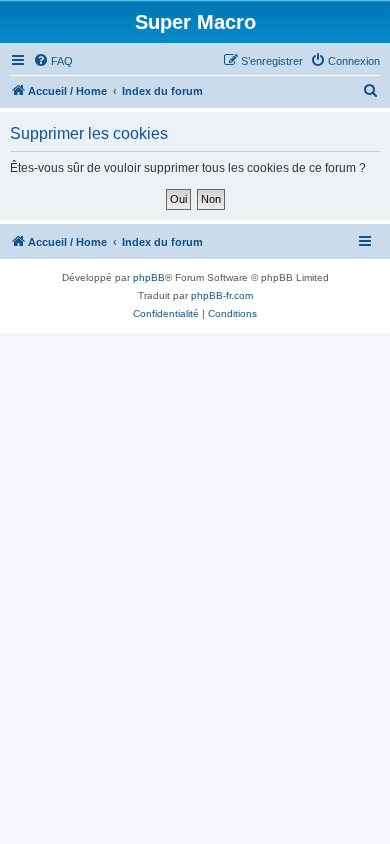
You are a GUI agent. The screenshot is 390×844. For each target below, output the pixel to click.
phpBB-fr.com (222, 295)
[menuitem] (53, 61)
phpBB (149, 277)
